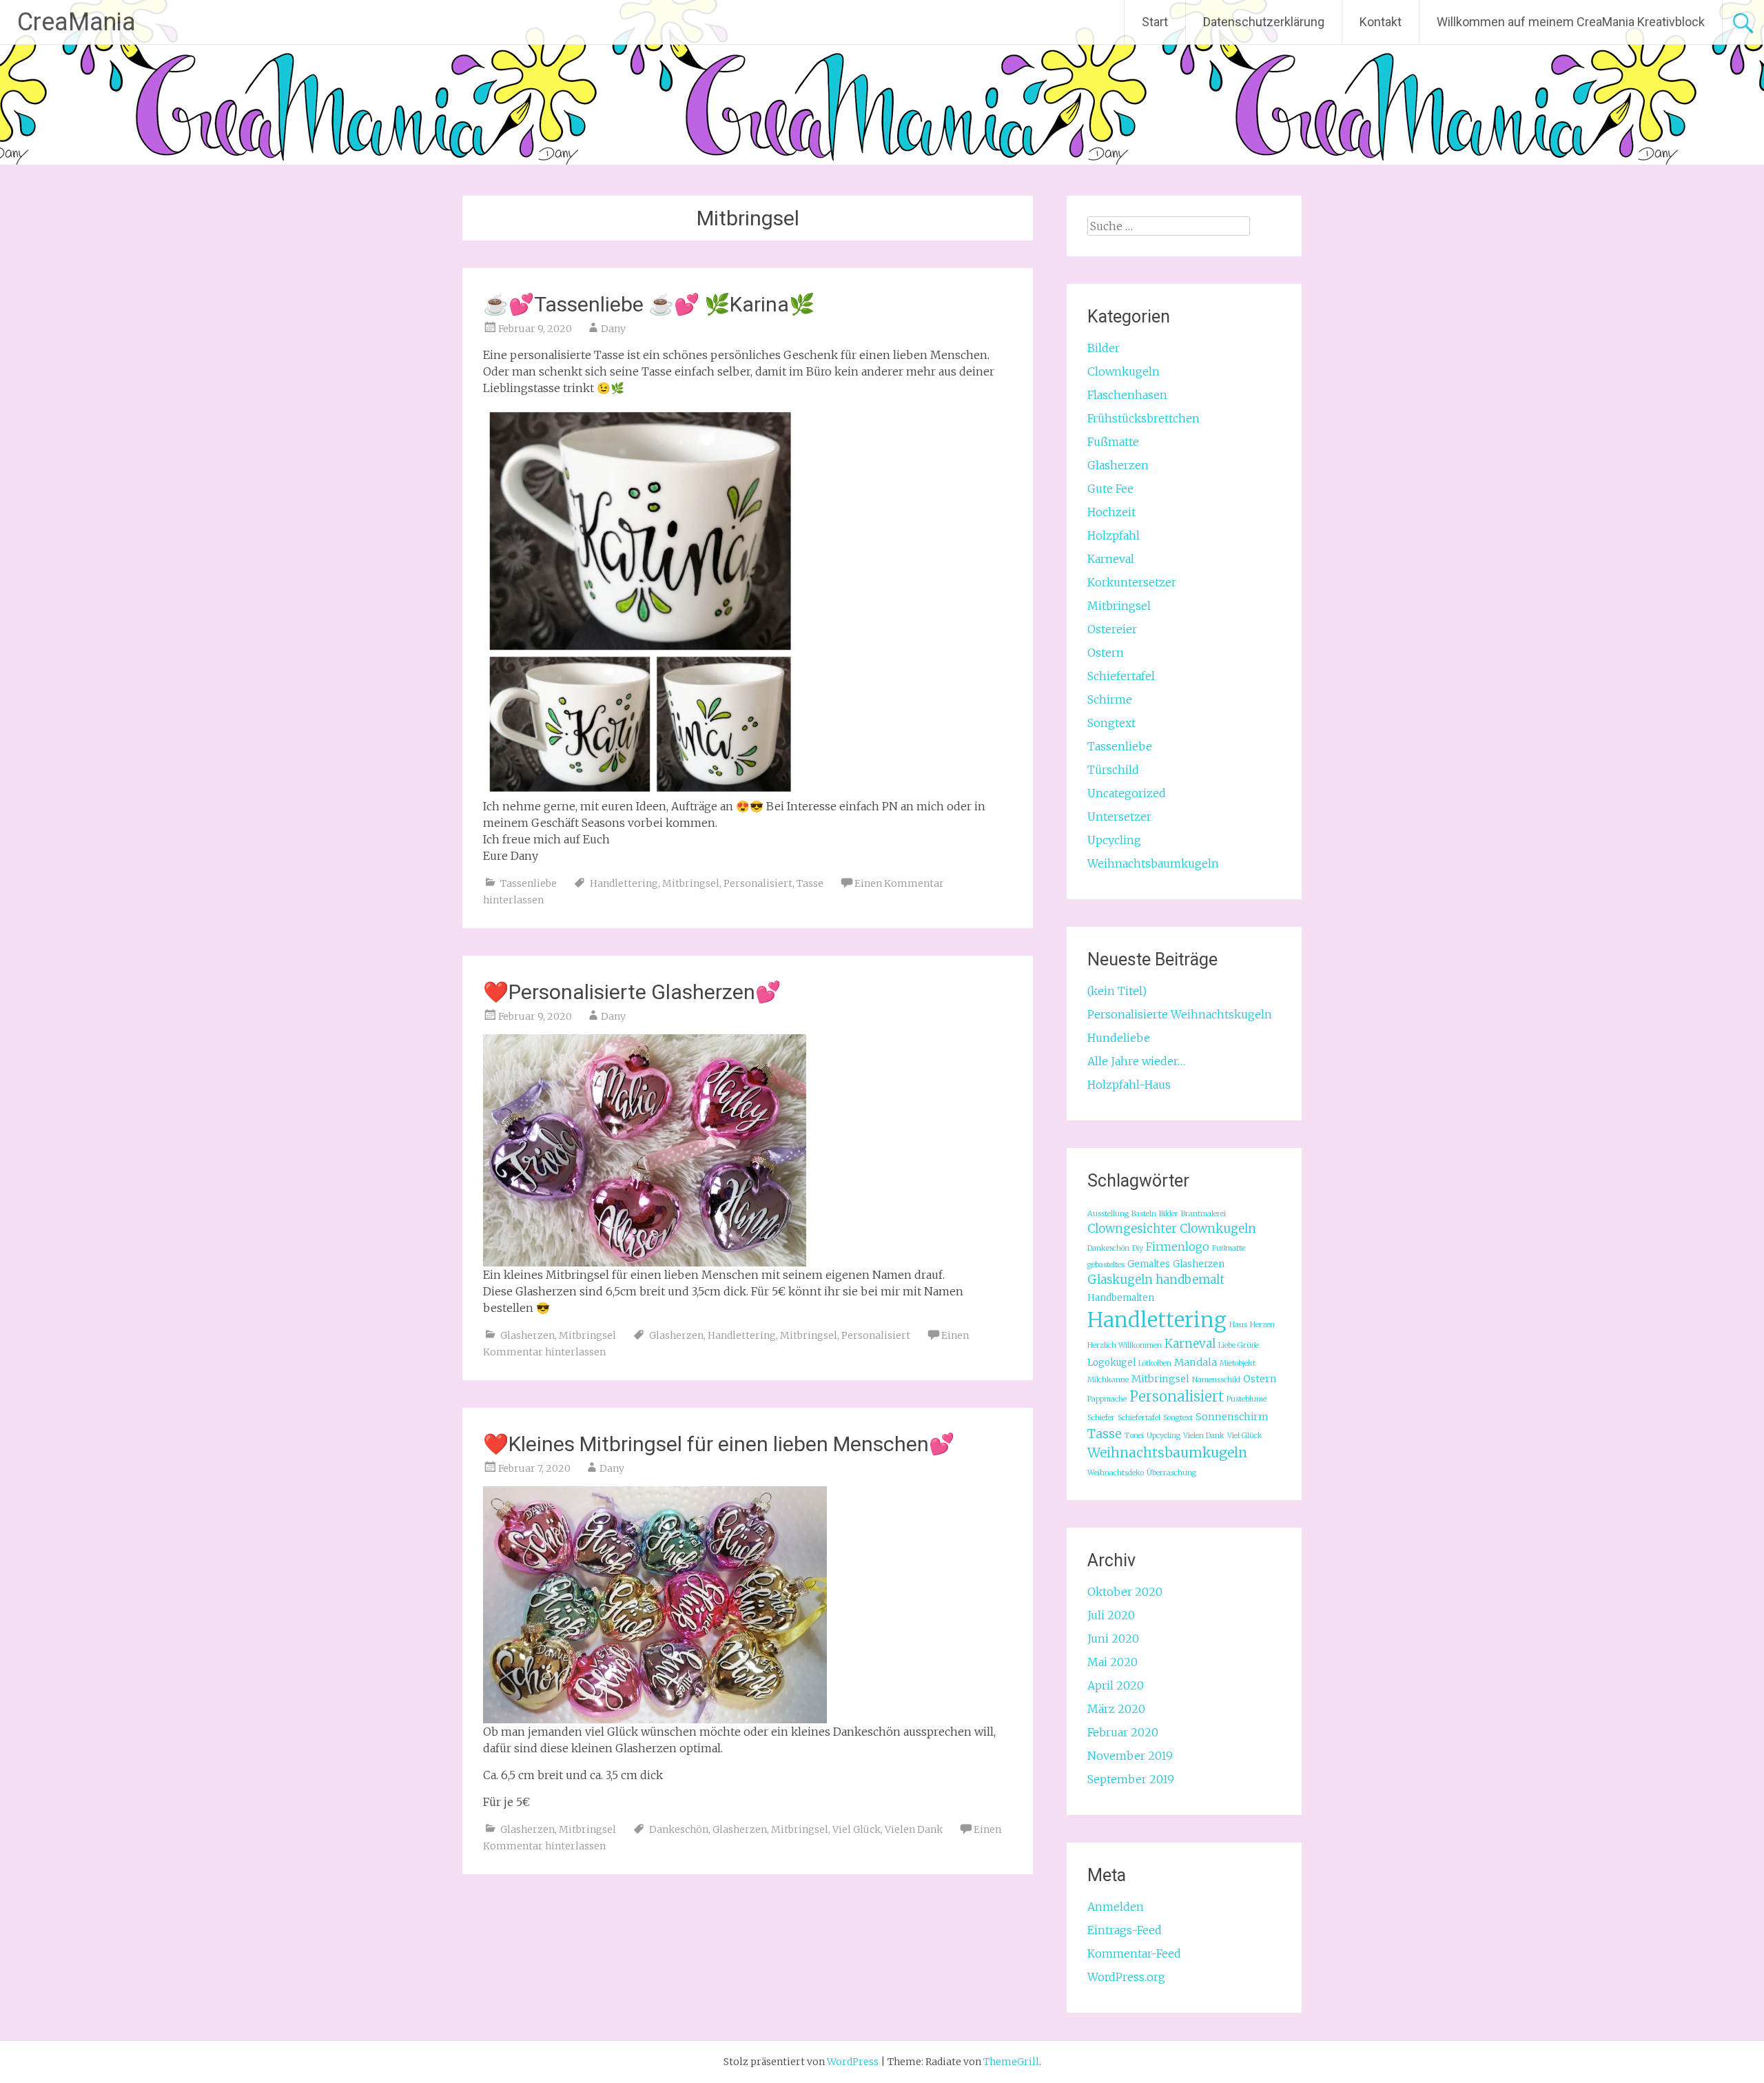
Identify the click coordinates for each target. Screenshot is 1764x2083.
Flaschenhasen (1127, 395)
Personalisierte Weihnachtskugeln (1180, 1014)
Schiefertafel (1121, 676)
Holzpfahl (1114, 535)
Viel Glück (857, 1829)
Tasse (810, 883)
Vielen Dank (914, 1829)
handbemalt (1190, 1280)
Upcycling (1114, 840)
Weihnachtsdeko (1116, 1473)
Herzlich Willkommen (1125, 1345)
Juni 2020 (1113, 1639)
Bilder (1104, 348)
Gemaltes (1149, 1264)
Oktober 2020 (1125, 1592)
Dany (613, 329)
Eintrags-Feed (1125, 1930)
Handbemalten (1121, 1298)
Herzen (1262, 1325)
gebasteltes (1106, 1265)
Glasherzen (527, 1335)
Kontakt (1381, 22)
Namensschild (1216, 1380)
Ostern (1106, 653)
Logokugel (1111, 1363)
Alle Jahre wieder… (1136, 1061)
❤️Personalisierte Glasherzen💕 (632, 992)
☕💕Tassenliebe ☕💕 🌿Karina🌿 (649, 304)
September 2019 (1131, 1779)
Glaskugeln (1120, 1280)
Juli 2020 (1111, 1615)
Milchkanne (1108, 1380)
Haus (1238, 1325)
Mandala (1196, 1362)
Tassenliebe (529, 883)
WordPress (853, 2062)
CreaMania (76, 22)
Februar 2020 (1123, 1732)
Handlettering (624, 883)
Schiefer (1101, 1418)
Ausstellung (1108, 1214)
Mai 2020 (1112, 1662)
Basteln (1144, 1214)
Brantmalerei (1203, 1214)
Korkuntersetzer (1132, 582)
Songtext (1111, 723)
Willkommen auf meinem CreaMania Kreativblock (1571, 22)
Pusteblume (1247, 1399)
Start (1155, 22)
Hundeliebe (1119, 1038)
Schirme (1110, 699)
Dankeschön (679, 1829)
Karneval (1111, 559)
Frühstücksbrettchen (1143, 418)
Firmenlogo (1178, 1246)
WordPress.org (1126, 1977)
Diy (1138, 1248)
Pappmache (1107, 1399)
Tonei (1134, 1436)
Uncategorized (1127, 793)
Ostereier (1112, 629)
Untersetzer (1119, 817)
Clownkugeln (1124, 371)
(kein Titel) (1117, 991)
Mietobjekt (1238, 1363)
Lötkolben (1155, 1363)
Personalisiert (758, 883)
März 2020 (1116, 1709)
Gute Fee (1110, 489)
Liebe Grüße (1239, 1345)
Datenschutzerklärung (1264, 22)
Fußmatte (1113, 442)
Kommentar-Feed (1134, 1953)
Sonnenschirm (1232, 1417)
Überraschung (1171, 1473)
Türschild (1113, 770)
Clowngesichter (1132, 1229)
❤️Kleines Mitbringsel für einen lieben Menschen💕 (719, 1444)
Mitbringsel (691, 883)
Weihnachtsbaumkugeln (1153, 863)
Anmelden (1116, 1907)
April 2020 (1116, 1685)
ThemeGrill (1011, 2062)
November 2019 (1130, 1756)
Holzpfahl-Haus (1129, 1085)
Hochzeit (1111, 512)
